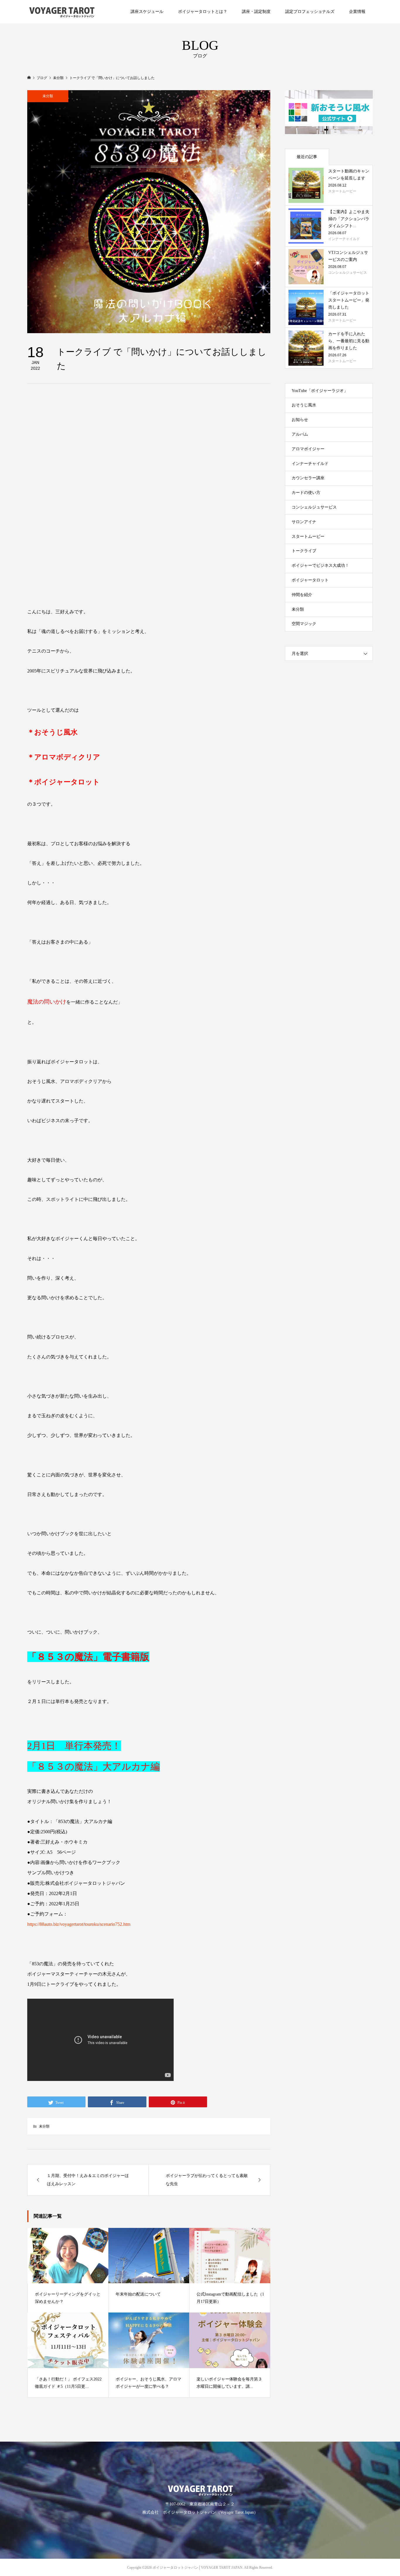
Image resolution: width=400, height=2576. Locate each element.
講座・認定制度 (256, 12)
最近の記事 (307, 157)
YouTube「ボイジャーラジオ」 (320, 391)
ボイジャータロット (310, 580)
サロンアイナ (304, 522)
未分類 (48, 96)
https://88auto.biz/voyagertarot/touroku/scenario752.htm (79, 1924)
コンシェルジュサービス (314, 507)
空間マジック (304, 624)
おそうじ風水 (304, 405)
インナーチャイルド (310, 464)
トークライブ (304, 551)
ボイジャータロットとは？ (203, 12)
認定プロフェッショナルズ (310, 12)
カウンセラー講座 (308, 478)
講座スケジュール (147, 12)
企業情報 (357, 12)
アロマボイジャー (308, 449)
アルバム (300, 434)
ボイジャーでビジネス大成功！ (320, 565)
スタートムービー (308, 536)
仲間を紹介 (302, 595)
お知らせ (300, 420)
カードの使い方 (306, 493)
